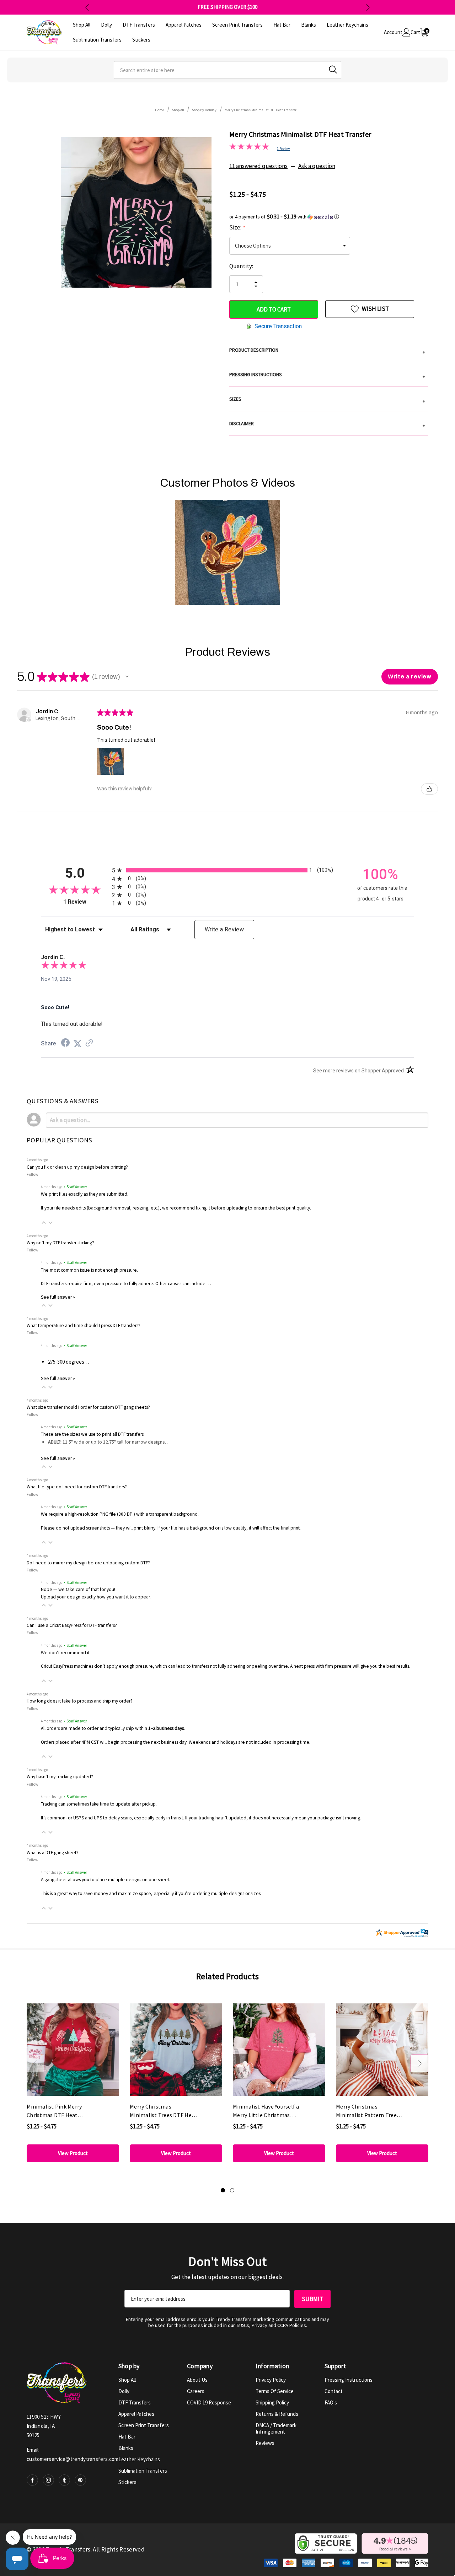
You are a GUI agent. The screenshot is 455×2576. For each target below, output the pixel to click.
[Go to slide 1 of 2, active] (223, 2190)
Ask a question (317, 166)
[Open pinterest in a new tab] (80, 2480)
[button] (329, 217)
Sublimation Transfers (143, 2471)
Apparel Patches (136, 2414)
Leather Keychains (139, 2459)
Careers (196, 2391)
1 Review (283, 149)
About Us (197, 2380)
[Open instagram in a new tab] (48, 2480)
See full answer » (58, 1297)
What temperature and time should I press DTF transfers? (84, 1325)
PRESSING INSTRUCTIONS (327, 375)
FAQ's (331, 2402)
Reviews (265, 2443)
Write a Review (224, 929)
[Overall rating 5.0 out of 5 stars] (249, 148)
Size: (237, 227)
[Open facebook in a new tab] (32, 2480)
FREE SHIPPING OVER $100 (227, 7)
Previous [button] (87, 7)
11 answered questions (258, 166)
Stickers (127, 2482)
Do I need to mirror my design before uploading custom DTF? (88, 1563)
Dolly (124, 2391)
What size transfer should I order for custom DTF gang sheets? (88, 1407)
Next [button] (368, 7)
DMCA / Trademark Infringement (276, 2428)
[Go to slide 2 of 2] (232, 2190)
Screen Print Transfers (144, 2425)
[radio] (227, 870)
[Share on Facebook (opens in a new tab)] (65, 1044)
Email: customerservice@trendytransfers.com (73, 2454)
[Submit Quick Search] (333, 69)
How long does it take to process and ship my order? (80, 1701)
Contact (334, 2391)
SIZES (327, 400)
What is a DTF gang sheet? (53, 1853)
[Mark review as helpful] (429, 789)
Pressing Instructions (349, 2380)
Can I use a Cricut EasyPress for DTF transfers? (72, 1625)
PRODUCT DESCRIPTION (327, 351)
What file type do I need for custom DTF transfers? (77, 1487)
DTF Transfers (135, 2402)
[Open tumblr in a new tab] (64, 2480)
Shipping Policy (272, 2402)
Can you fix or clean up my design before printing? (77, 1167)
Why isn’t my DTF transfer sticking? (60, 1243)
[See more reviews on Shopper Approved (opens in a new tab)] (89, 1044)
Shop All (127, 2380)
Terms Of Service (275, 2391)
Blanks (126, 2448)
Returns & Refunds (277, 2414)
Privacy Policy (271, 2380)
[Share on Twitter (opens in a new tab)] (77, 1044)
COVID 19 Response (209, 2402)
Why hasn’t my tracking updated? (60, 1777)
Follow (33, 1174)
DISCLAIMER (327, 424)
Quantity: (241, 266)
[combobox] (227, 70)
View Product (73, 2153)
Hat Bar (127, 2437)
